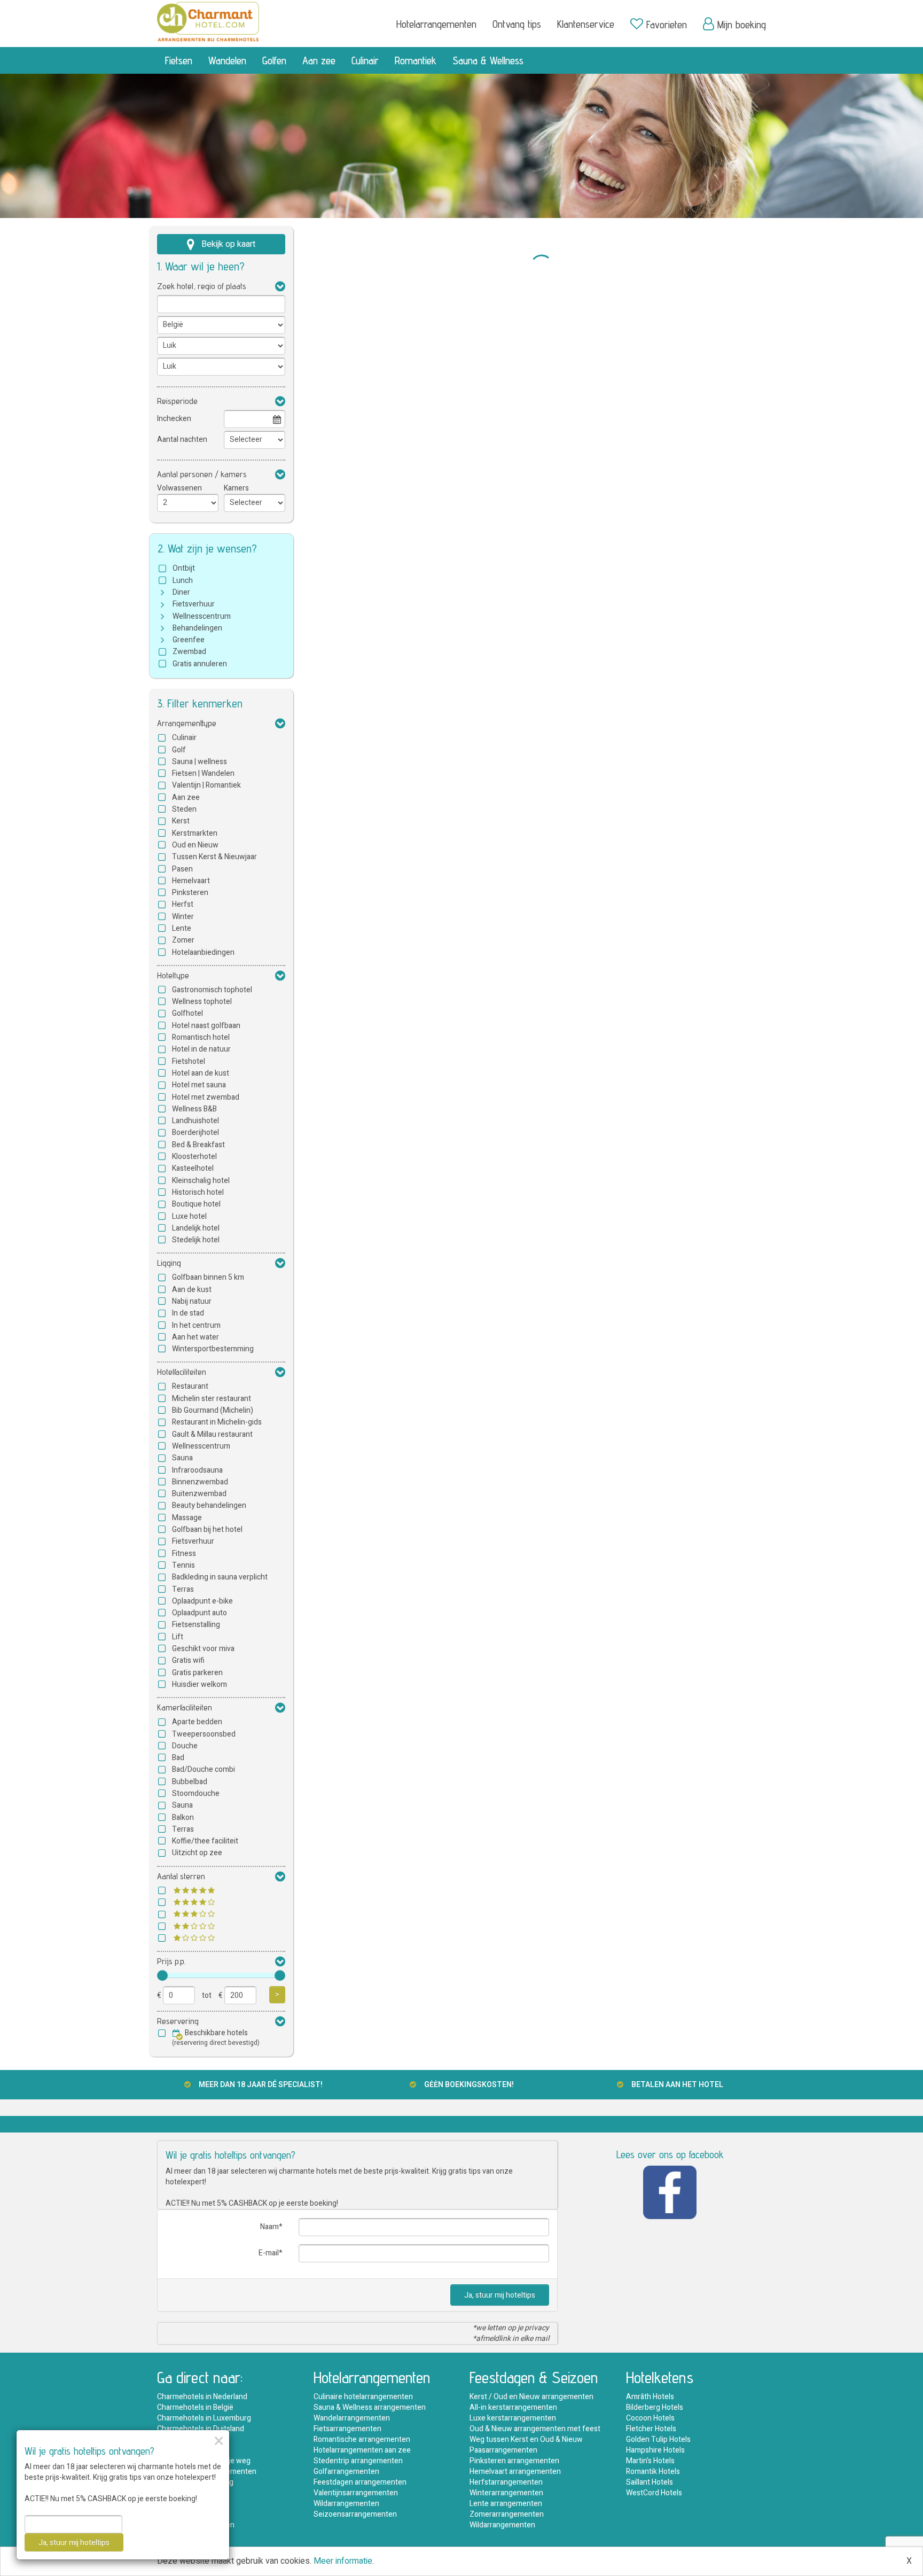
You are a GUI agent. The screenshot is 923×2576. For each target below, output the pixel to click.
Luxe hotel (189, 1216)
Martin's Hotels (650, 2461)
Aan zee (319, 60)
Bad (178, 1758)
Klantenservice (586, 24)
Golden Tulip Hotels (658, 2439)
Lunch (183, 581)
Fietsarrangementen (347, 2429)
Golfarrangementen (346, 2472)
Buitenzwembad (199, 1494)
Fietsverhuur (194, 604)
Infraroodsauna (197, 1470)
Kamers (236, 488)
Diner (181, 592)
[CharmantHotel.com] (208, 21)
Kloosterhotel (194, 1157)
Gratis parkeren (197, 1673)
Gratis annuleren (200, 664)
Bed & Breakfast (198, 1145)
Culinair (365, 60)
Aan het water (195, 1337)
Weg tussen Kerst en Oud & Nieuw (526, 2439)
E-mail (269, 2253)
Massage (187, 1518)
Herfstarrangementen (506, 2482)
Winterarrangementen (506, 2493)
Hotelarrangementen (436, 24)
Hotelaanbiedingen (203, 952)
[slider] (162, 1975)
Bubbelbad (190, 1782)
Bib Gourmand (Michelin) (213, 1410)
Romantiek (416, 60)
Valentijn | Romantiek (206, 785)
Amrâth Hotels (650, 2397)
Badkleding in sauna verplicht (220, 1577)
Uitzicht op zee (197, 1853)
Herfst (183, 904)
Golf (179, 750)
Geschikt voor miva (203, 1649)
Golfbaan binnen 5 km (208, 1277)
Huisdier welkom (200, 1684)
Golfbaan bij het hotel (207, 1530)
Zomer (183, 940)
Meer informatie (343, 2561)
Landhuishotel (195, 1121)
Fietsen (179, 60)
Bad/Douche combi (204, 1769)
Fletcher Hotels (651, 2429)
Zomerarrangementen (507, 2514)
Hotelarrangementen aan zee (362, 2450)
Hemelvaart (191, 881)
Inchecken (174, 419)
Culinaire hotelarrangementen (363, 2397)
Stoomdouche (196, 1793)
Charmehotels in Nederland (202, 2397)
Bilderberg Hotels (655, 2407)
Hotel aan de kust (201, 1073)
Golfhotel (187, 1013)
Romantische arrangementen (362, 2439)
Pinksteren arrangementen (514, 2461)
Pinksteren (190, 893)
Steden (184, 809)
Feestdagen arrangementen (360, 2482)
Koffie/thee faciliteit (205, 1841)
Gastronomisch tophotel (212, 990)
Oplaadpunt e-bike (202, 1601)
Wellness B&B (194, 1109)
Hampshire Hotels (655, 2450)
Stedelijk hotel (196, 1240)
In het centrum (196, 1325)
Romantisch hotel (201, 1037)
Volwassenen (179, 488)
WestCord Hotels (654, 2493)
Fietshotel (189, 1061)
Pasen (182, 869)
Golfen (274, 60)
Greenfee (189, 640)
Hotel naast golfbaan (206, 1026)
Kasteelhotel (193, 1168)
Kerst (181, 821)
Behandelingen (197, 628)
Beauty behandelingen (209, 1505)
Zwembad (189, 652)
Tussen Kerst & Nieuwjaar (214, 857)
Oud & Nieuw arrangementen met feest (535, 2429)
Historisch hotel (198, 1192)
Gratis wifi (188, 1660)
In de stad (188, 1313)
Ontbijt (184, 568)
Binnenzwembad (200, 1482)
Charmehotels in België (195, 2407)
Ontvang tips (517, 24)
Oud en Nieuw (195, 845)
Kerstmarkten (195, 833)
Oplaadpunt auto (200, 1613)
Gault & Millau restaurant (212, 1434)
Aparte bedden (197, 1722)
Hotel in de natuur (201, 1049)
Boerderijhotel (195, 1133)
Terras (183, 1589)
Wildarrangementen (346, 2504)
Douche (185, 1746)
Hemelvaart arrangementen (515, 2472)
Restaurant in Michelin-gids (217, 1422)
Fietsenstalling (196, 1625)
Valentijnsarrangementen (356, 2493)
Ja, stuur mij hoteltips (500, 2295)
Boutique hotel (196, 1204)
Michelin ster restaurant (212, 1399)
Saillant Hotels (650, 2482)
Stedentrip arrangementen (358, 2461)
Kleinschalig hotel (201, 1181)
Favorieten (667, 25)
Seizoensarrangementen (355, 2514)
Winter (183, 917)
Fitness (184, 1554)
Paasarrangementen (503, 2450)
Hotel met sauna (199, 1085)
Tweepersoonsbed (204, 1734)
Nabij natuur (192, 1301)
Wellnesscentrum (202, 616)
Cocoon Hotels (650, 2418)
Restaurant (190, 1386)
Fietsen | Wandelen (203, 773)
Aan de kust (192, 1290)
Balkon (183, 1818)
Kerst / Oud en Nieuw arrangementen (531, 2397)
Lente (182, 928)
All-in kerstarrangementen (513, 2407)
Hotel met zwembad (206, 1097)
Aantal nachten (182, 439)
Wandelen (227, 60)
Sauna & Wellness (488, 60)
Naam (269, 2227)
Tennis (183, 1565)
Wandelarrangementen (352, 2418)
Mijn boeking (742, 25)
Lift (178, 1637)
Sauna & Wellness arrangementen (370, 2407)
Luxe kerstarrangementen (513, 2418)
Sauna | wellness (200, 762)
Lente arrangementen (506, 2504)
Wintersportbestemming (213, 1349)
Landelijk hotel (196, 1228)
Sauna (182, 1458)
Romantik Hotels (653, 2472)
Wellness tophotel (202, 1002)
